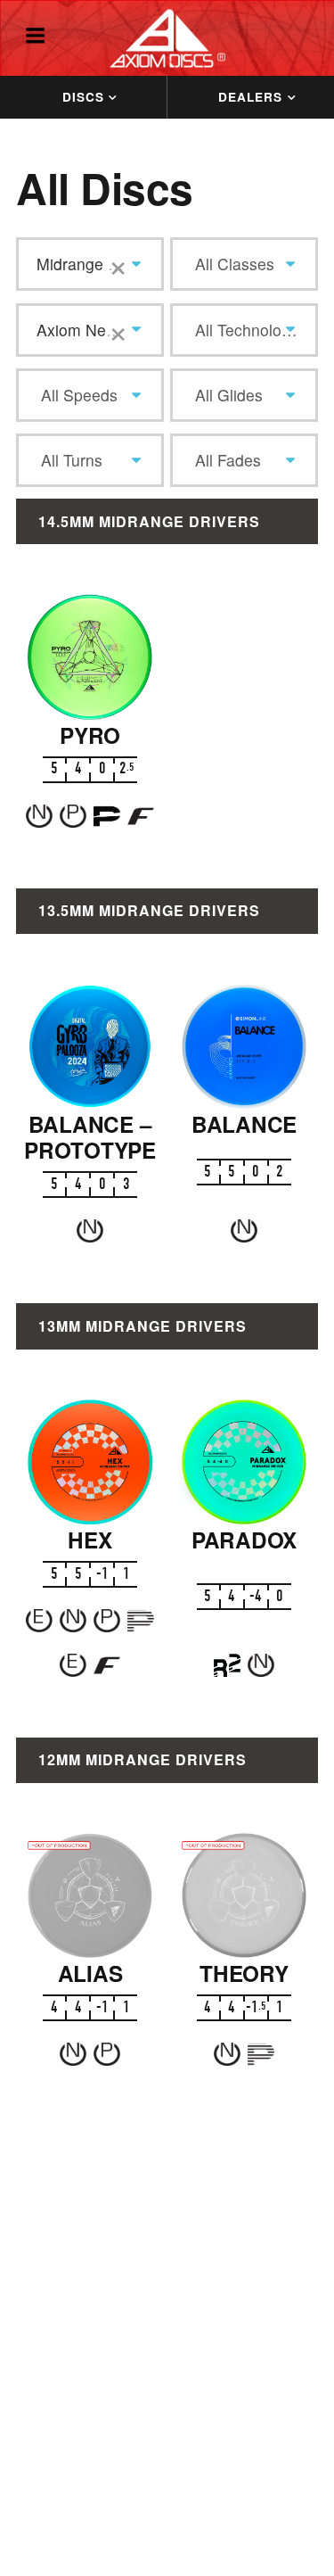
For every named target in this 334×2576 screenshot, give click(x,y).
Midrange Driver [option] (94, 264)
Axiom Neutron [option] (90, 330)
